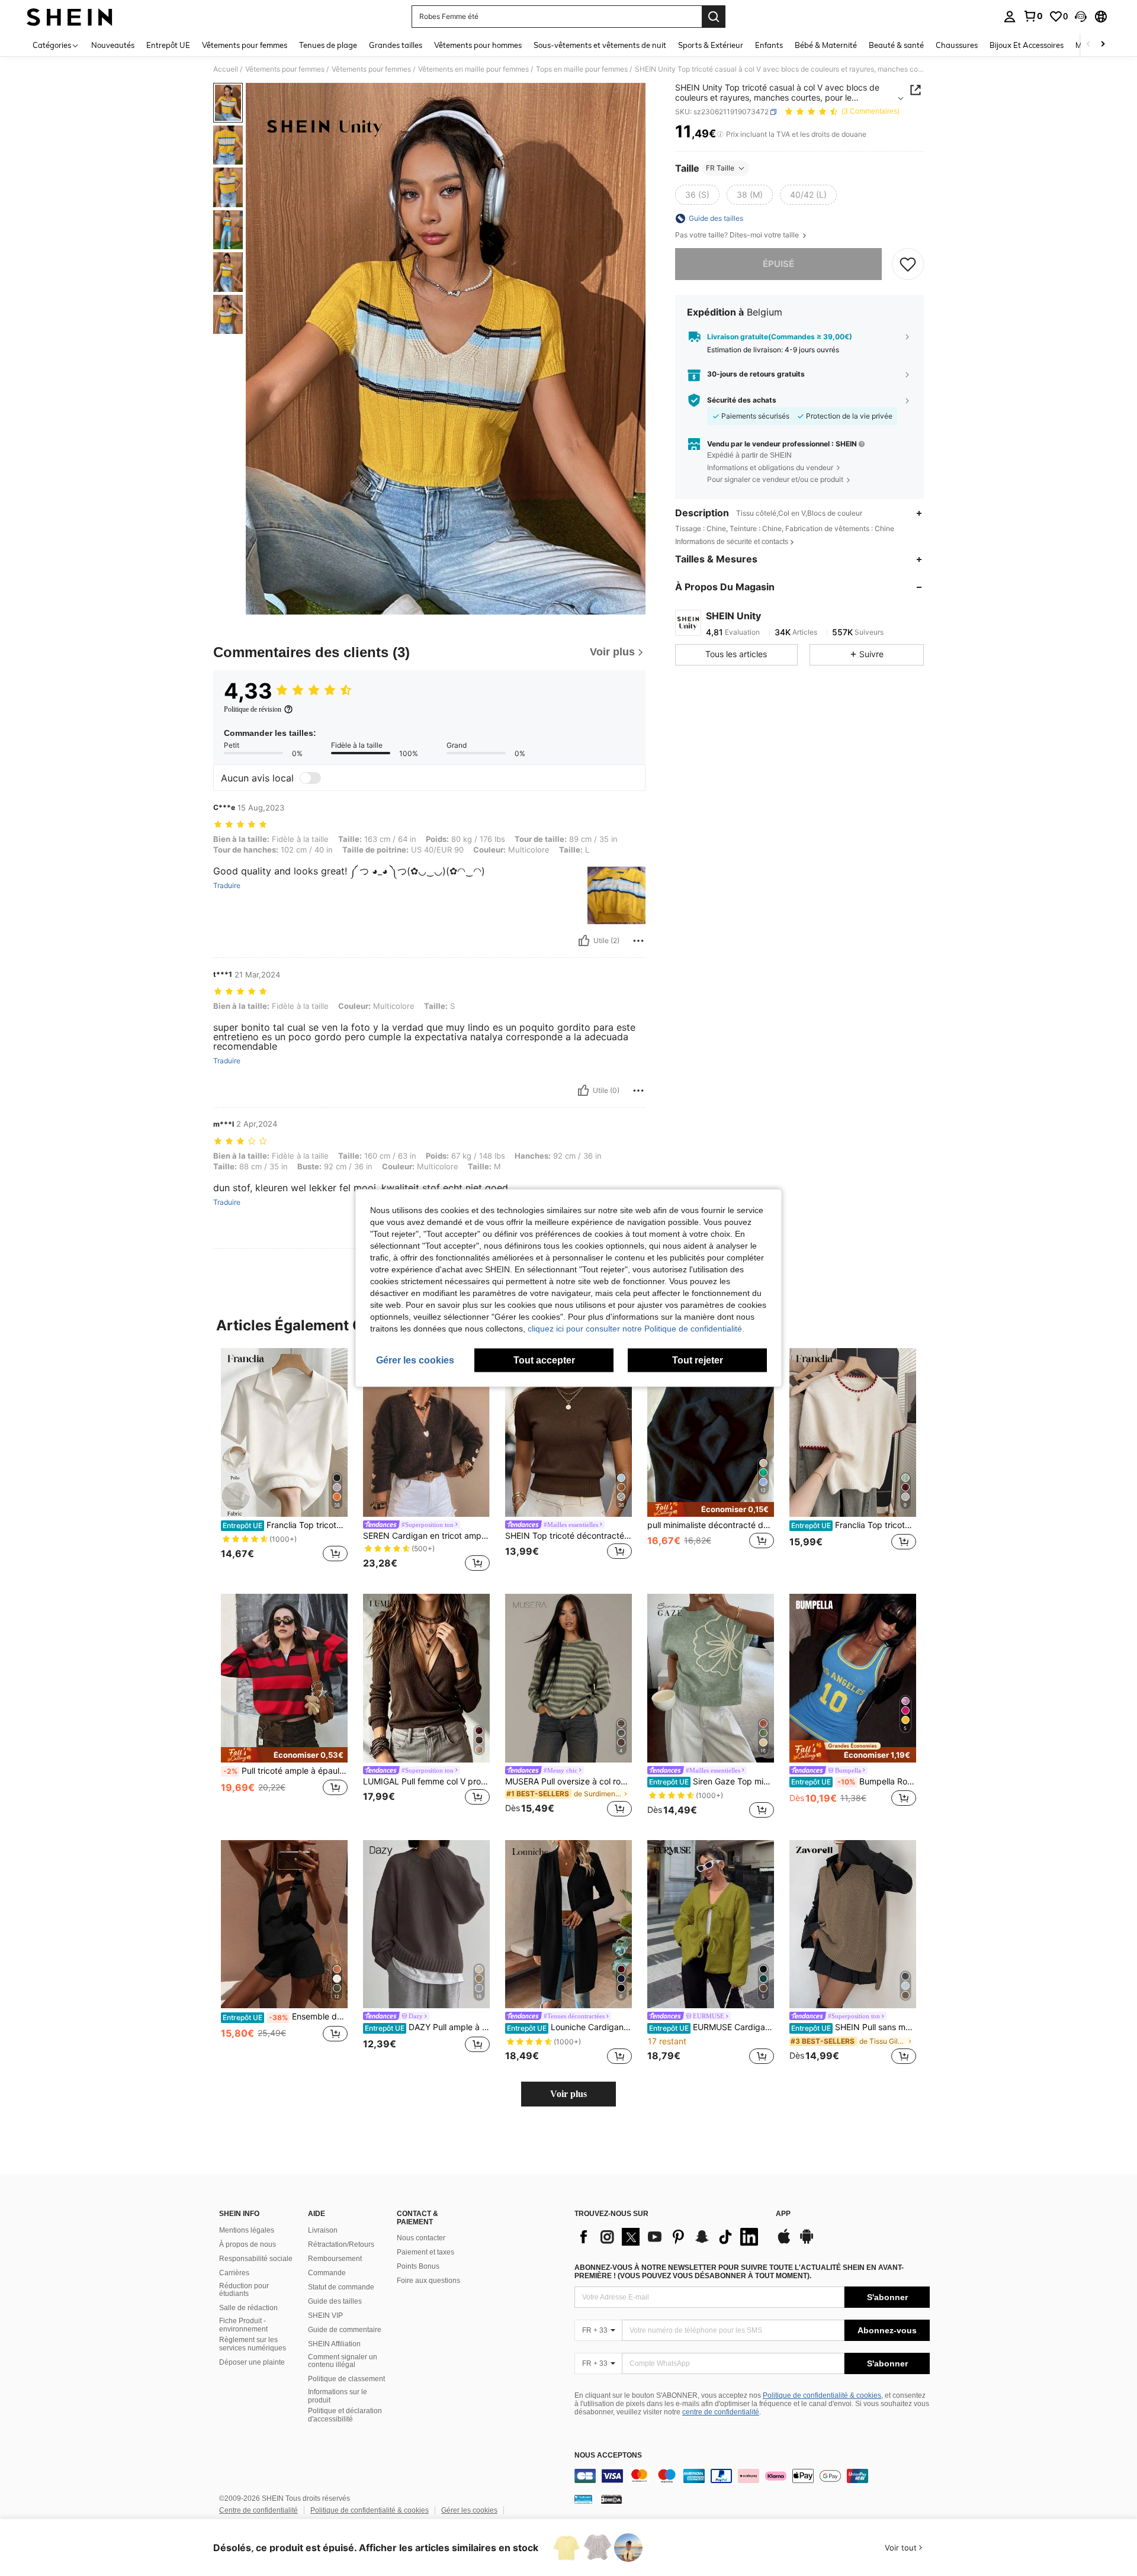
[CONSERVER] (908, 264)
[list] (669, 2237)
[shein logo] (70, 17)
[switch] (310, 778)
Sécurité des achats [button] (742, 400)
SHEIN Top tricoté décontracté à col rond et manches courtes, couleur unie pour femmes (568, 1536)
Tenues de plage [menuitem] (328, 45)
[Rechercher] (714, 17)
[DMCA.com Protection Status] (611, 2499)
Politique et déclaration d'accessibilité (345, 2415)
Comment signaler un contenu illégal (343, 2361)
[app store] (784, 2242)
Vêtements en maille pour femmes (473, 69)
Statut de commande (341, 2287)
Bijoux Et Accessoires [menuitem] (1027, 45)
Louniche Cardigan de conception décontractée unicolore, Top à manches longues (569, 2027)
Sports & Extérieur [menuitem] (711, 45)
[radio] (697, 195)
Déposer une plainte (252, 2362)
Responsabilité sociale (256, 2259)
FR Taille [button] (720, 168)
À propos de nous (248, 2244)
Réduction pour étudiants (244, 2290)
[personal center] (1010, 17)
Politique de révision (253, 709)
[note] (711, 1509)
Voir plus (568, 2094)
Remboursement (335, 2259)
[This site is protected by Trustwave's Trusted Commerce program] (583, 2499)
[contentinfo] (752, 2476)
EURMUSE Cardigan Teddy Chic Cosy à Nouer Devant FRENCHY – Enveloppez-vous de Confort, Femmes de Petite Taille (712, 2027)
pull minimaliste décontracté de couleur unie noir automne (711, 1525)
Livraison (323, 2230)
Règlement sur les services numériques (253, 2344)
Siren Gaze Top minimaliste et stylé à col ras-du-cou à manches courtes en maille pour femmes (712, 1781)
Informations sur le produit (338, 2396)
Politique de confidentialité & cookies (822, 2395)
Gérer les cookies (469, 2510)
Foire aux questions (428, 2281)
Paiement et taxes (425, 2252)
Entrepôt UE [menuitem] (168, 45)
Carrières (234, 2273)
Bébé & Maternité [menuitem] (826, 45)
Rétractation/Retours (341, 2244)
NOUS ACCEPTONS (608, 2456)
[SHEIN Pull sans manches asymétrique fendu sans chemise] (853, 1924)
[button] (1081, 17)
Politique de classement (346, 2379)
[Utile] (584, 941)
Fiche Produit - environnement (243, 2325)
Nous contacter (421, 2238)
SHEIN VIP (325, 2315)
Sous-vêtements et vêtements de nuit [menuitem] (600, 45)
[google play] (807, 2242)
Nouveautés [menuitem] (113, 45)
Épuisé (778, 264)
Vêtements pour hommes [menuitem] (478, 45)
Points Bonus (418, 2266)
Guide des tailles (335, 2301)
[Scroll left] (1088, 45)
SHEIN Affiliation (334, 2344)
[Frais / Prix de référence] (720, 134)
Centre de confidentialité (258, 2510)
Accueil (226, 69)
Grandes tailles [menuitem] (396, 45)
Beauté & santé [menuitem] (896, 45)
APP (783, 2214)
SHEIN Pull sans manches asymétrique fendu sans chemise (854, 2027)
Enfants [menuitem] (769, 45)
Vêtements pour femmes (285, 69)
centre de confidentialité (721, 2412)
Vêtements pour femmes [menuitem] (245, 45)
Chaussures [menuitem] (957, 45)
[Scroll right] (1103, 45)
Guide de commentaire (345, 2330)
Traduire (227, 886)
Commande (327, 2273)
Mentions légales (247, 2230)
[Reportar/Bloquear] (638, 941)
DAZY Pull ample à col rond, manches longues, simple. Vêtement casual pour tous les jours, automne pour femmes (427, 2027)
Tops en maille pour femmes (582, 69)
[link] (1033, 16)
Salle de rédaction (248, 2308)
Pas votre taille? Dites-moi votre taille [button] (738, 235)
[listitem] (284, 1461)
